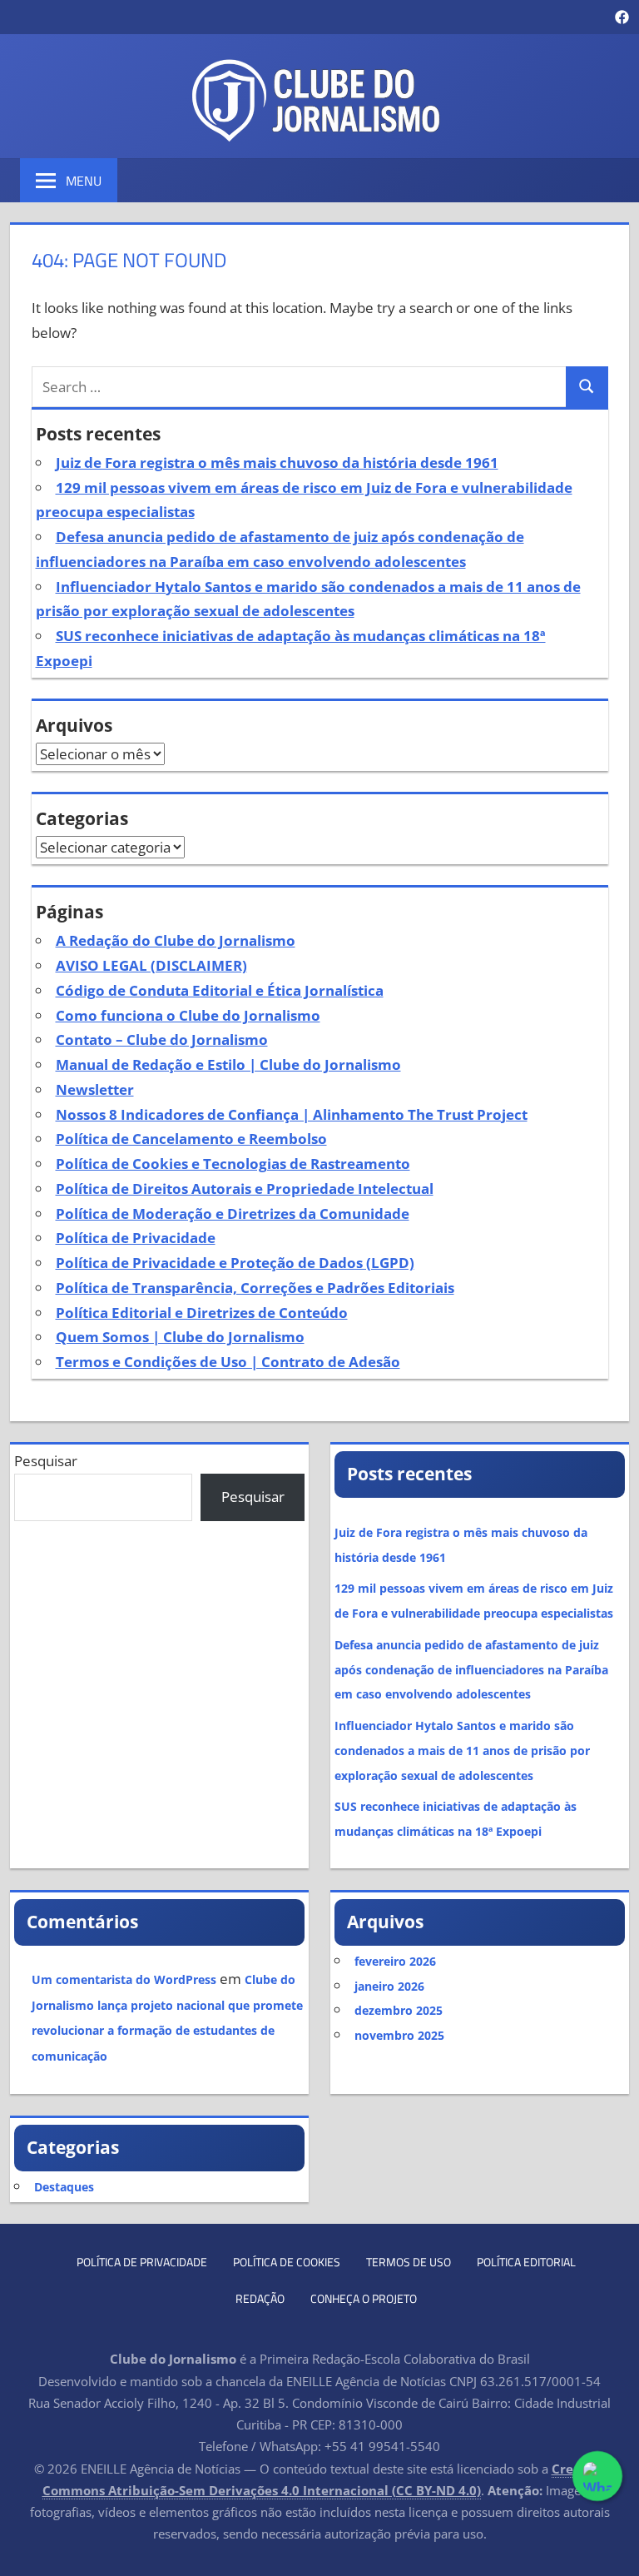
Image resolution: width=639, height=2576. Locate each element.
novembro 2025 (399, 2035)
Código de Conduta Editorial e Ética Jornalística (220, 990)
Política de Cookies (287, 2262)
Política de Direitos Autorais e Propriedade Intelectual (245, 1189)
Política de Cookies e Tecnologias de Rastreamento (233, 1164)
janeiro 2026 (389, 1986)
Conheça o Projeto (364, 2298)
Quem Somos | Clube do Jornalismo (180, 1337)
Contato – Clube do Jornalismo (162, 1039)
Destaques (64, 2187)
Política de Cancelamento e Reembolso (191, 1139)
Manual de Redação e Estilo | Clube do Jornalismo (228, 1064)
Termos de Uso (409, 2262)
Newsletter (95, 1089)
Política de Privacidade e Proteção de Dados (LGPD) (235, 1263)
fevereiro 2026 (395, 1961)
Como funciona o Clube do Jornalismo (188, 1015)
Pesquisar (46, 1461)
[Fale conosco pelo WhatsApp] (597, 2476)
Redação (260, 2298)
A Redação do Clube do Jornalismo (176, 940)
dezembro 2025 (399, 2010)
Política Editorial (526, 2262)
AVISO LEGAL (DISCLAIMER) (151, 965)
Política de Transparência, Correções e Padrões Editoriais (255, 1288)
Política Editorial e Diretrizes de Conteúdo (202, 1313)
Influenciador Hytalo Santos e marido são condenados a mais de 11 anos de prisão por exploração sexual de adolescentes (462, 1750)
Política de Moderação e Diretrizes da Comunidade (233, 1213)
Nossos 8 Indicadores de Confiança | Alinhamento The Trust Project (292, 1114)
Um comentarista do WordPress (124, 1979)
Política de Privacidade (136, 1238)
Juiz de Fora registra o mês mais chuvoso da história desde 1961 (277, 462)
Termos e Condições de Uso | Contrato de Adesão (228, 1362)
